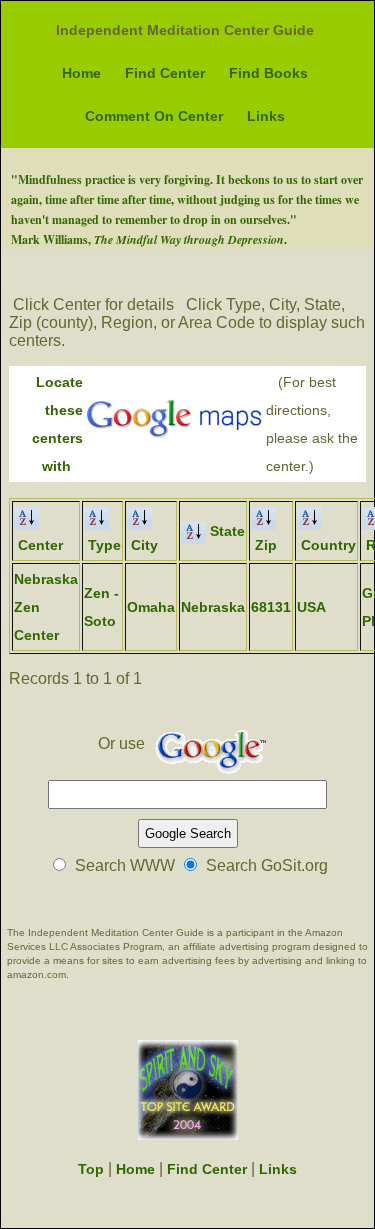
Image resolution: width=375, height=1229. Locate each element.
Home (81, 73)
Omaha (151, 607)
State (225, 531)
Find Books (268, 73)
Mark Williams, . (149, 239)
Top (91, 1169)
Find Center (165, 73)
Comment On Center (154, 116)
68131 (271, 607)
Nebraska (213, 607)
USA (311, 607)
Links (266, 116)
